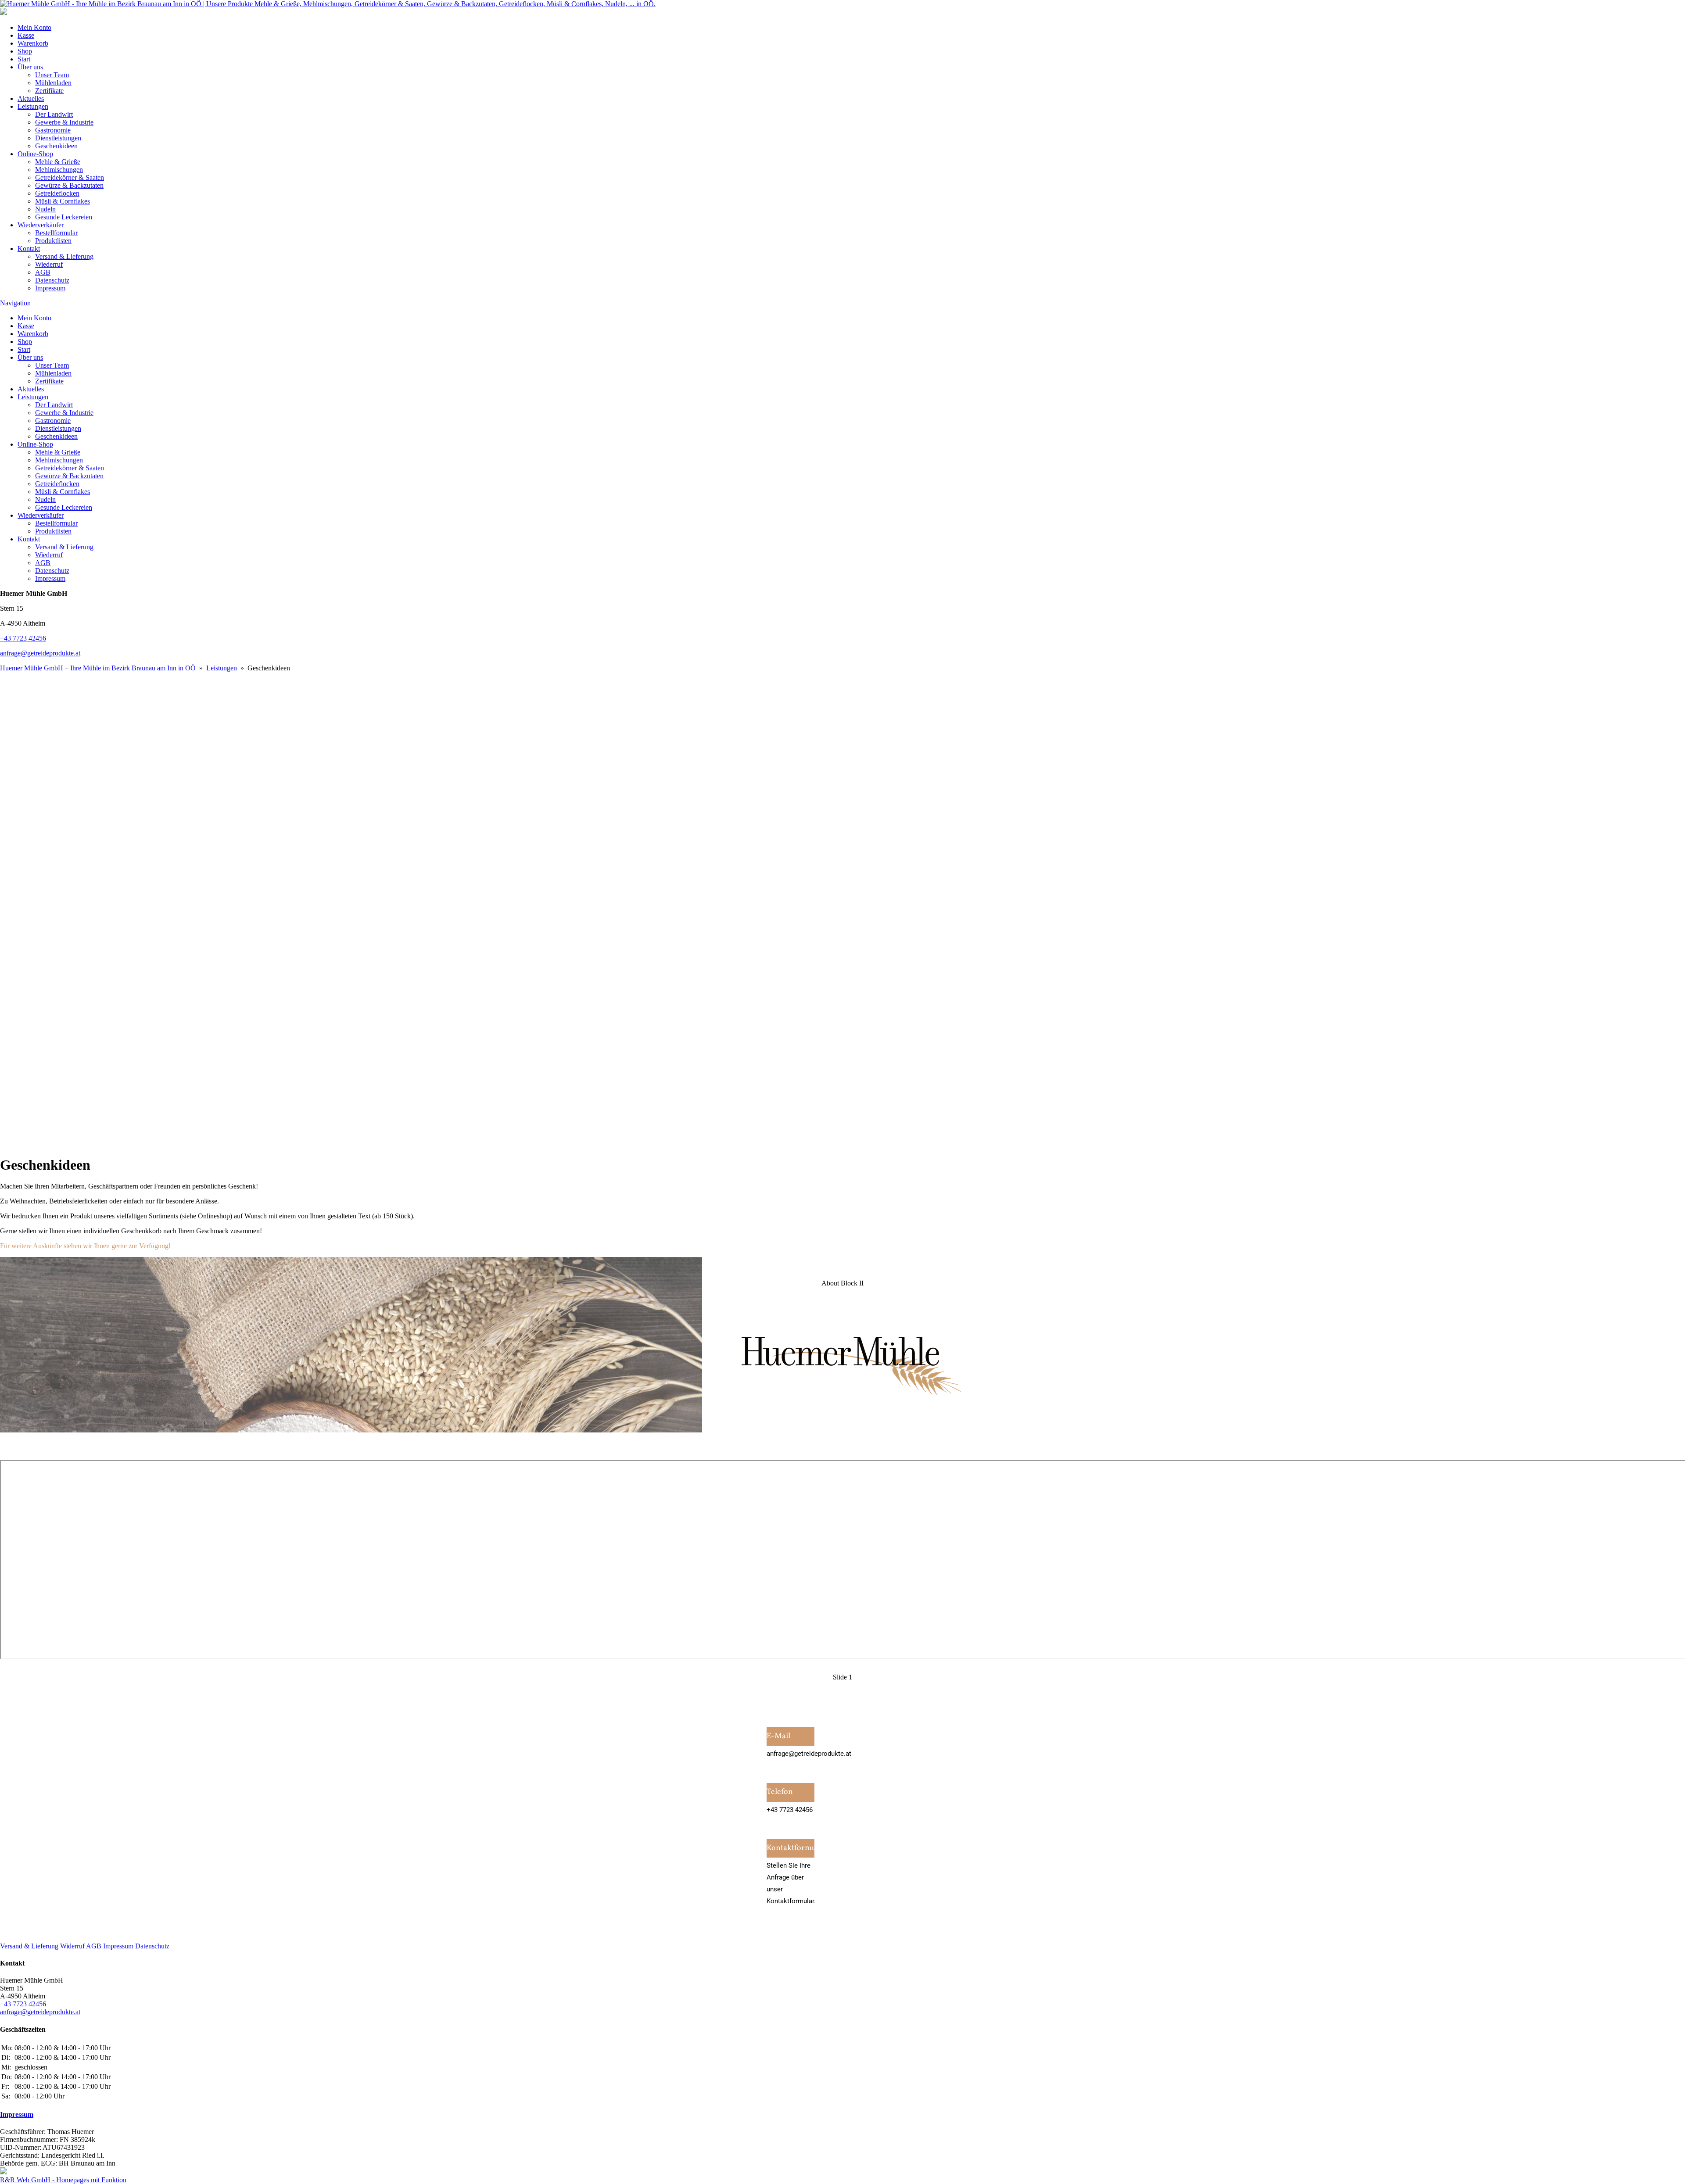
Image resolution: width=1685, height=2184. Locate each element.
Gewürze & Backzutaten (69, 185)
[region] (842, 910)
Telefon (780, 1792)
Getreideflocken (57, 193)
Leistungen (33, 106)
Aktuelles (31, 98)
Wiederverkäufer (41, 225)
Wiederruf (49, 264)
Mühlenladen (53, 83)
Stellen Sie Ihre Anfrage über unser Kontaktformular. (791, 1883)
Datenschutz (52, 280)
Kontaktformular (791, 1848)
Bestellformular (56, 233)
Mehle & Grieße (58, 162)
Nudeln (45, 209)
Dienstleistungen (58, 138)
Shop (25, 51)
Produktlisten (53, 241)
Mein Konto (34, 27)
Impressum (50, 288)
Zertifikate (49, 91)
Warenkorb (33, 43)
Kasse (26, 35)
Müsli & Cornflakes (63, 201)
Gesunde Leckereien (64, 217)
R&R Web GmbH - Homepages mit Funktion (63, 2180)
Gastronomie (53, 130)
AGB (43, 272)
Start (24, 59)
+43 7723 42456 (23, 638)
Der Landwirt (54, 114)
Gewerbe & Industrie (64, 122)
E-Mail (778, 1736)
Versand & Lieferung (64, 256)
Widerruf (72, 1946)
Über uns (30, 67)
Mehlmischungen (59, 170)
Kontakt (29, 249)
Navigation (15, 303)
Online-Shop (35, 154)
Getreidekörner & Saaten (70, 177)
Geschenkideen (56, 146)
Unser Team (52, 75)
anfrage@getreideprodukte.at (40, 653)
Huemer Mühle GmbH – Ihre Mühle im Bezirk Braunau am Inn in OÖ (98, 668)
